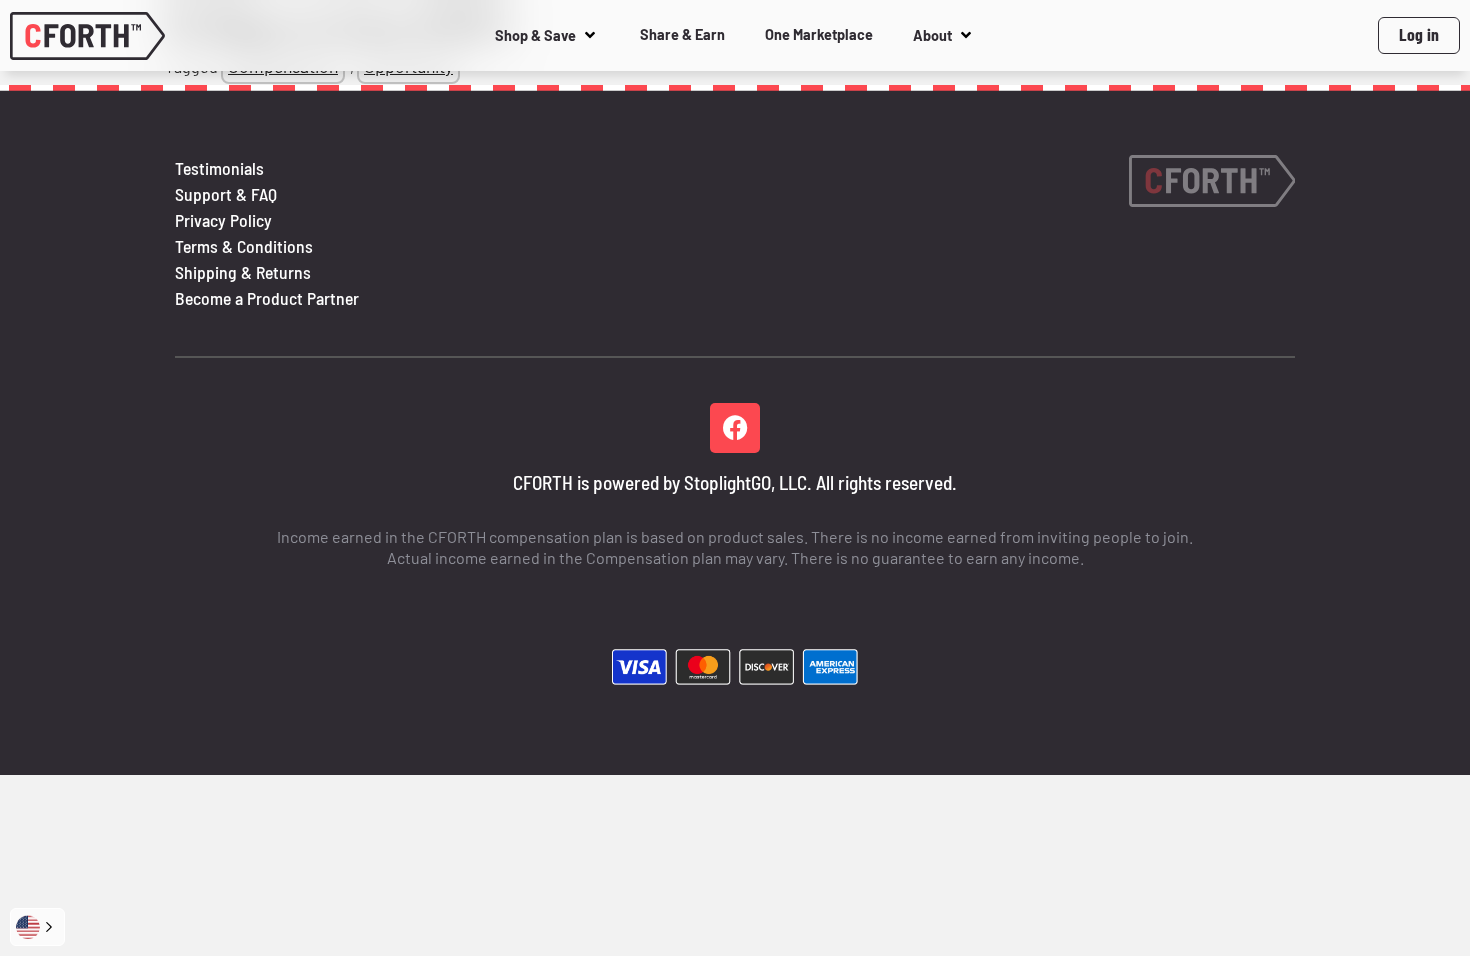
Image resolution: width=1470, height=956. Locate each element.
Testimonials (219, 168)
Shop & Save (535, 35)
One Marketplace (819, 34)
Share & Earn (682, 34)
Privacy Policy (223, 220)
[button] (37, 927)
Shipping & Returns (243, 272)
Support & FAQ (226, 194)
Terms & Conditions (244, 246)
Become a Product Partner (267, 298)
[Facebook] (735, 428)
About (932, 35)
